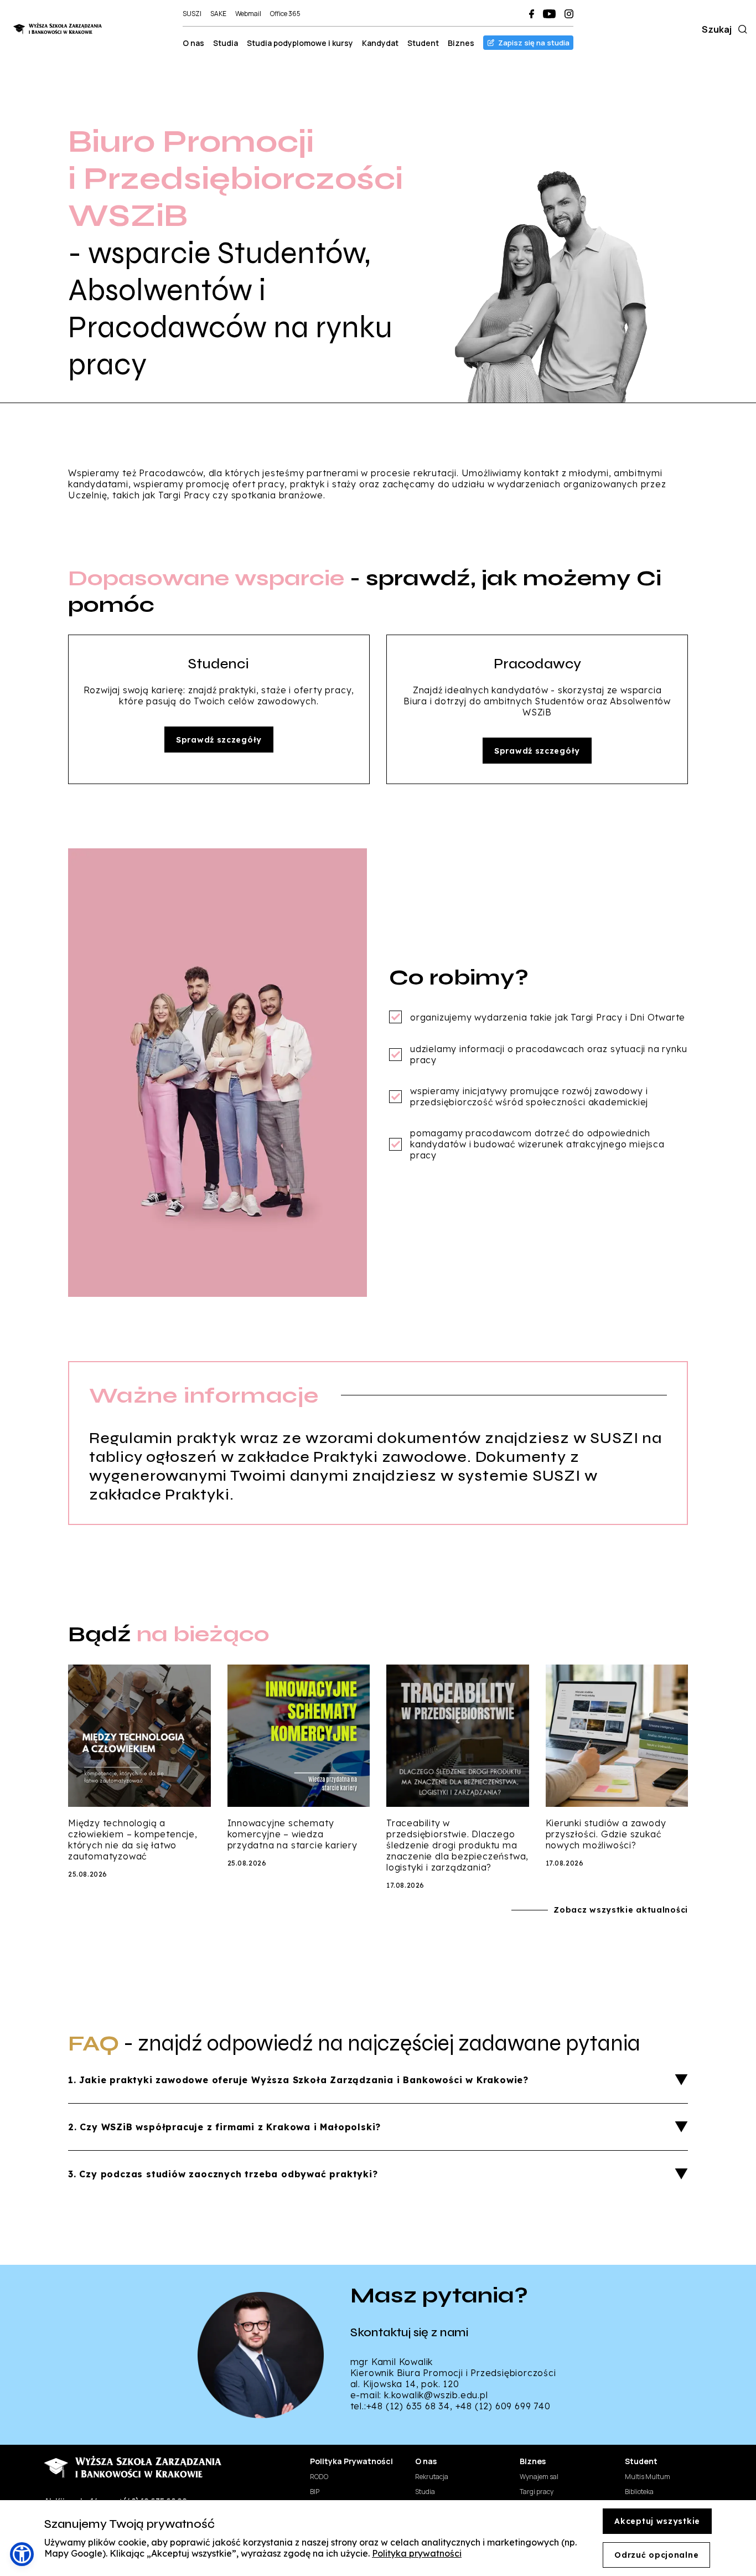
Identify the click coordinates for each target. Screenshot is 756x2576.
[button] (22, 2554)
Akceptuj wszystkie (657, 2521)
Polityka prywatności (417, 2553)
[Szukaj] (741, 29)
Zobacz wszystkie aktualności (621, 1910)
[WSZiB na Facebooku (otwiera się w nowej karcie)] (532, 14)
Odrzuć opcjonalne (656, 2555)
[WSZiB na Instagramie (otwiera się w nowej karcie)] (569, 14)
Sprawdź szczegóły (219, 740)
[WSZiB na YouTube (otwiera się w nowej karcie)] (549, 14)
